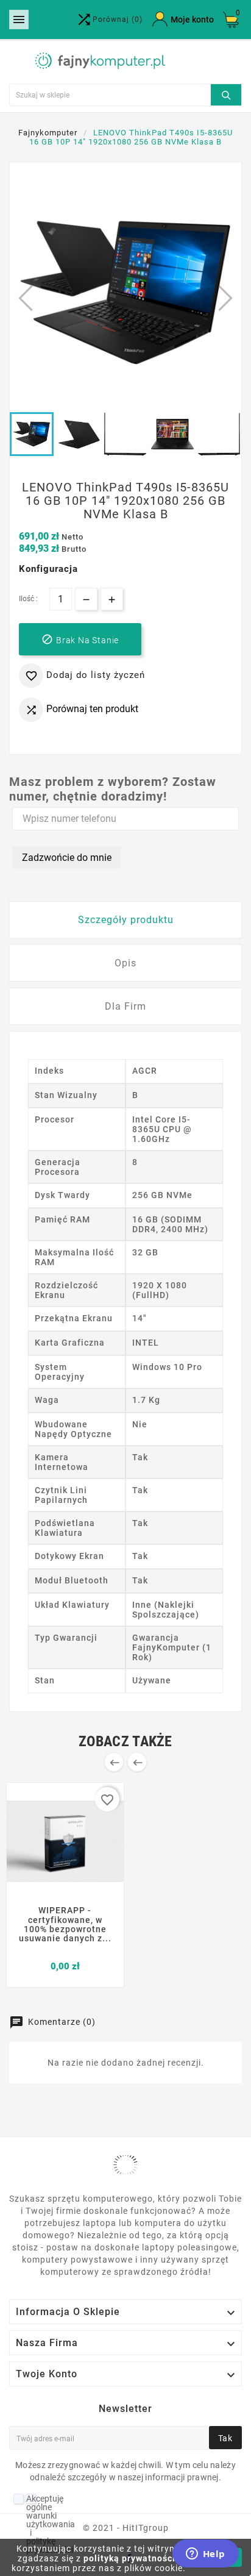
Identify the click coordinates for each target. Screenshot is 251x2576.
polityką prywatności (129, 2558)
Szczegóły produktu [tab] (126, 920)
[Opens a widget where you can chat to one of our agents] (205, 2555)
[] (226, 93)
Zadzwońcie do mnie (67, 858)
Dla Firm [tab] (125, 1006)
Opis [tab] (125, 963)
